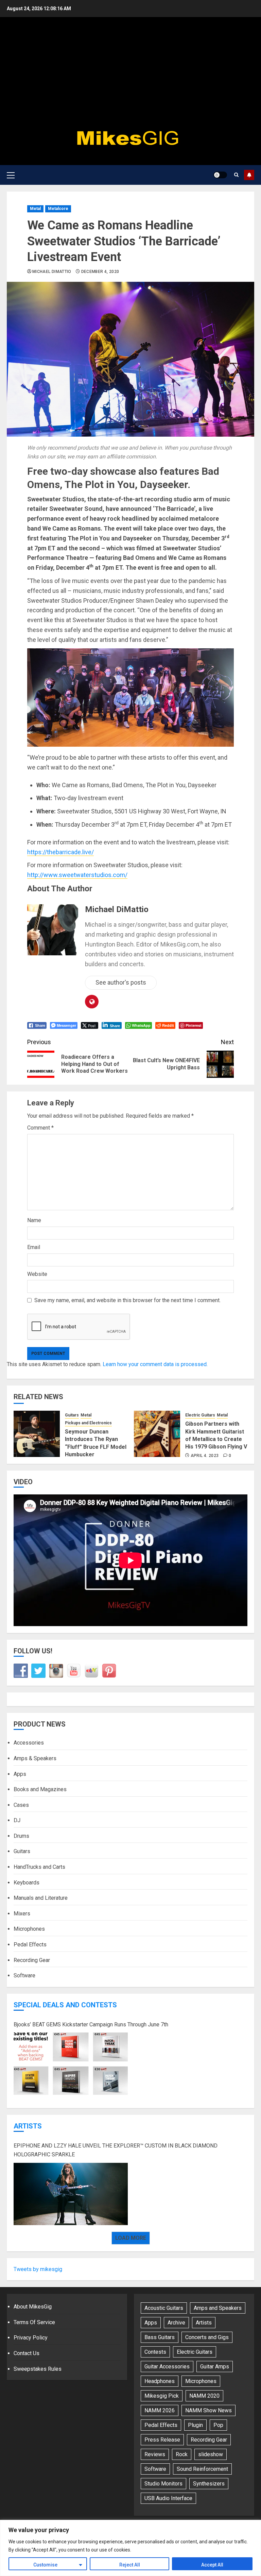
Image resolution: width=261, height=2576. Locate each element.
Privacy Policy (31, 2338)
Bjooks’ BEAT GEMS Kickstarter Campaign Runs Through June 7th (91, 2024)
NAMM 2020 (204, 2396)
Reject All (130, 2565)
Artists (28, 2126)
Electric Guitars (200, 1415)
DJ (17, 1820)
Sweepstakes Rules (38, 2369)
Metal (35, 209)
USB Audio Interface (168, 2498)
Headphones (160, 2381)
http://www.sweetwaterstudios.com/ (77, 875)
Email (34, 1247)
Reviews (155, 2454)
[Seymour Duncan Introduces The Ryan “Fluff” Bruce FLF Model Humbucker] (37, 1434)
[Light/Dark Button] (220, 175)
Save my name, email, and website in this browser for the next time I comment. (127, 1300)
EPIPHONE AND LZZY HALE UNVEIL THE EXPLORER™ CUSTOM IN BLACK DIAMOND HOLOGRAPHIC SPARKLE (116, 2150)
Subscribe (249, 175)
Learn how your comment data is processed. (155, 1364)
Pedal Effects (30, 1945)
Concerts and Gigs (207, 2337)
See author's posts (121, 982)
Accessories (29, 1743)
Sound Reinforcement (202, 2469)
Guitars (72, 1415)
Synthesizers (209, 2484)
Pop (218, 2425)
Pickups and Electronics (88, 1423)
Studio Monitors (163, 2484)
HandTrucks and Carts (39, 1867)
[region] (130, 2548)
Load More (131, 2238)
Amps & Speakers (35, 1758)
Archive (176, 2323)
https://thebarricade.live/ (60, 852)
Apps (20, 1774)
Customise (45, 2565)
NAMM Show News (208, 2410)
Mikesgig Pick (162, 2396)
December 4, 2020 (100, 272)
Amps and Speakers (218, 2308)
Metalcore (58, 209)
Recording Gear (32, 1960)
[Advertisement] (130, 75)
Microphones (29, 1929)
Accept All (212, 2565)
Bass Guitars (160, 2337)
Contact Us (27, 2353)
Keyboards (27, 1883)
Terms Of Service (34, 2322)
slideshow (211, 2454)
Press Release (162, 2440)
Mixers (22, 1914)
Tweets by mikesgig (38, 2269)
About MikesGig (33, 2307)
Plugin (195, 2425)
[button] (11, 175)
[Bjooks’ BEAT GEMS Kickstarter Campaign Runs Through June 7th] (71, 2064)
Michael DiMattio (52, 272)
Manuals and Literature (41, 1898)
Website (37, 1274)
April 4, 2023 (205, 1456)
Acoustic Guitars (164, 2308)
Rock (182, 2454)
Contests (155, 2352)
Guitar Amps (215, 2367)
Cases (21, 1805)
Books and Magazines (40, 1789)
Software (24, 1975)
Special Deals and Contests (65, 2005)
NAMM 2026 (160, 2410)
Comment (40, 1128)
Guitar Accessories (167, 2367)
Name (34, 1220)
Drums (21, 1836)
